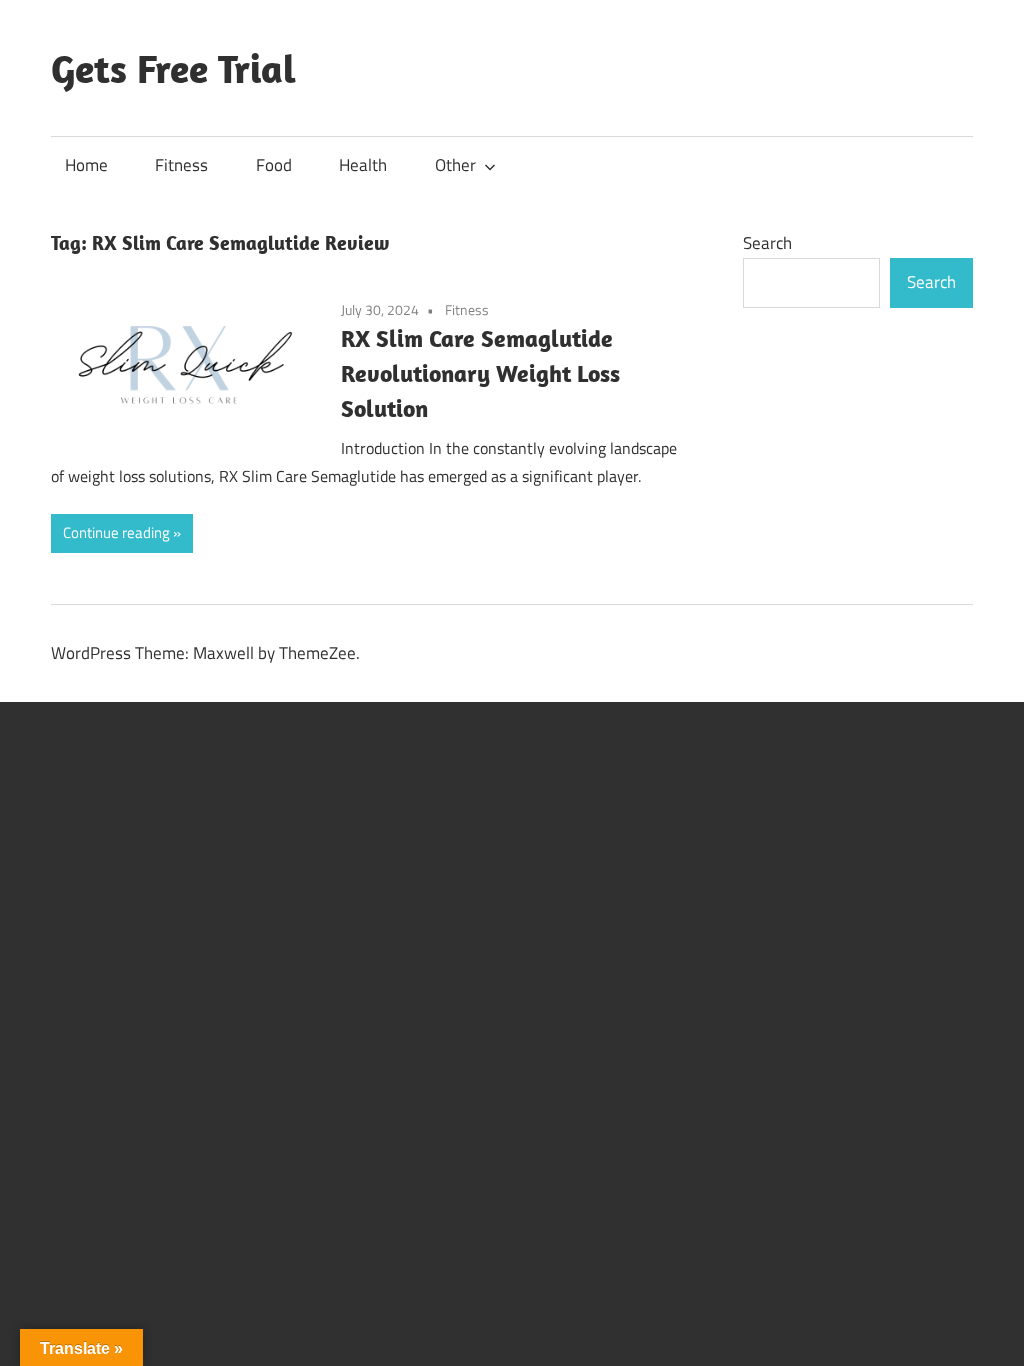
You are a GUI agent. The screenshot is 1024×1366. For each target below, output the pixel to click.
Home (86, 165)
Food (274, 165)
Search (767, 243)
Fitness (181, 165)
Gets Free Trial (173, 68)
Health (363, 165)
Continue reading (116, 532)
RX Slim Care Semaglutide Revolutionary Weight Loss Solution (480, 373)
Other (455, 165)
